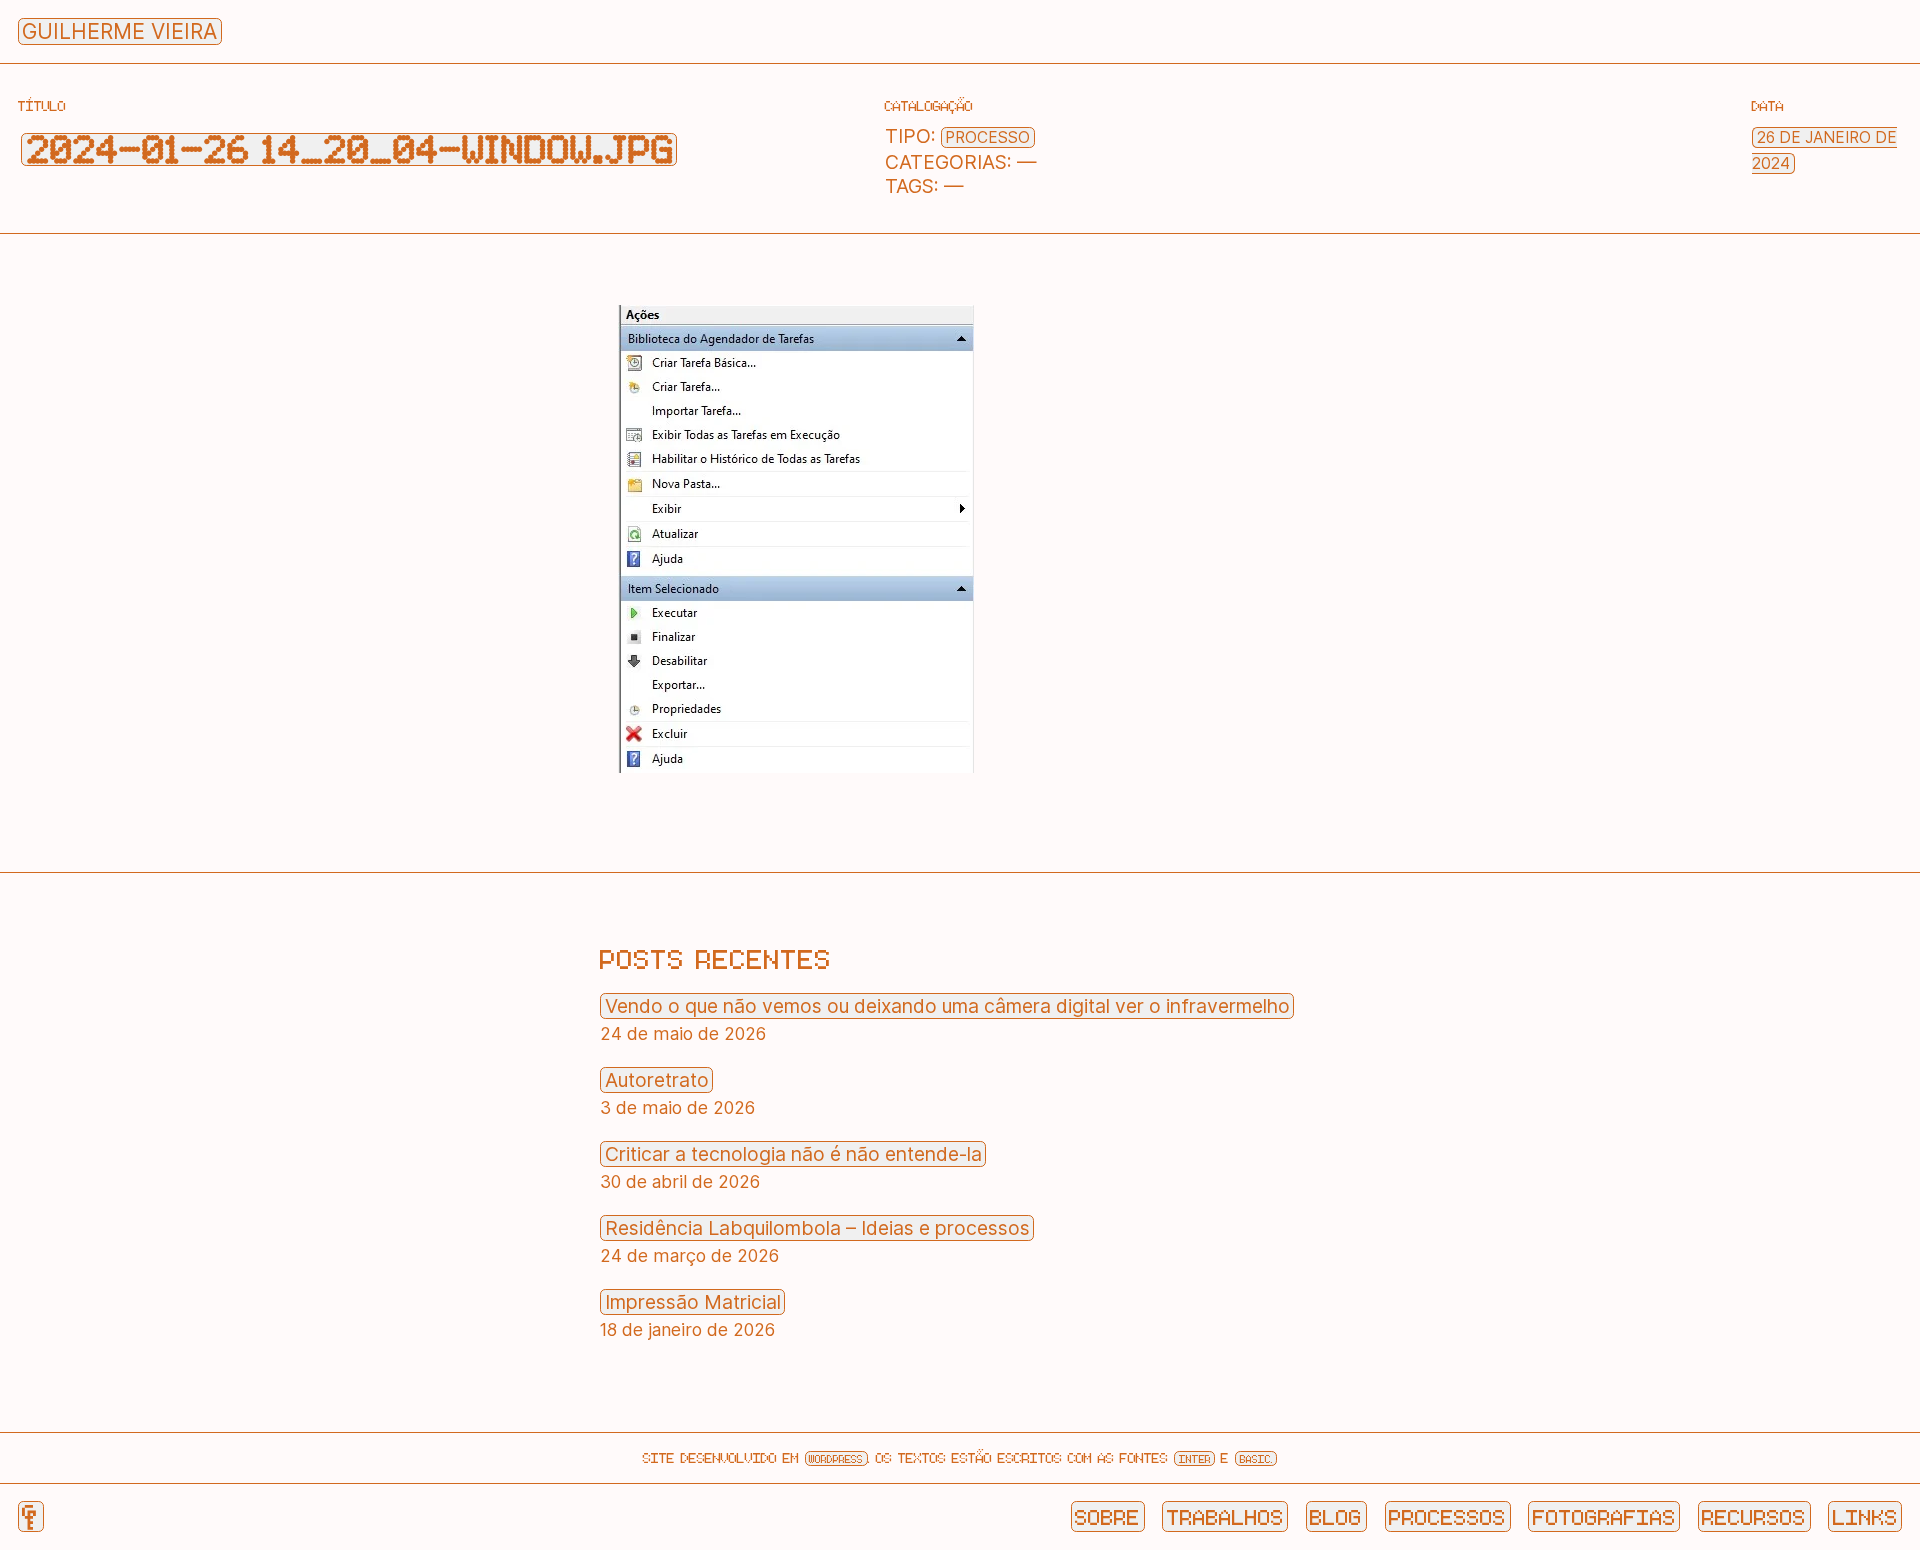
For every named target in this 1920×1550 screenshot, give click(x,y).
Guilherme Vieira (119, 31)
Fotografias (1604, 1516)
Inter (1195, 1458)
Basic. (1256, 1458)
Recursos (1754, 1516)
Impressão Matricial (693, 1302)
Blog (1336, 1516)
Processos (1447, 1516)
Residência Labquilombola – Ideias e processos (817, 1228)
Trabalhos (1225, 1516)
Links (1865, 1516)
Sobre (1107, 1516)
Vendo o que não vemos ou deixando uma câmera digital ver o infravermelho (947, 1006)
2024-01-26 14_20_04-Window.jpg (349, 149)
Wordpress (836, 1458)
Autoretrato (657, 1080)
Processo (987, 137)
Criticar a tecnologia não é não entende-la (793, 1154)
